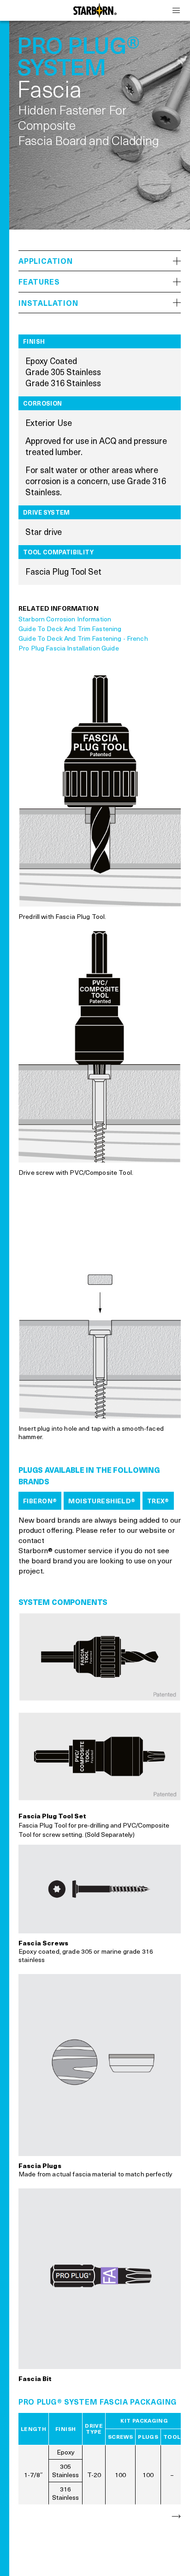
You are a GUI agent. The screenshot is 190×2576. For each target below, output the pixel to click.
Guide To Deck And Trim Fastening (70, 629)
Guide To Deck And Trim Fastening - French (83, 638)
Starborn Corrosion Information (65, 619)
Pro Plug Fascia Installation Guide (69, 648)
